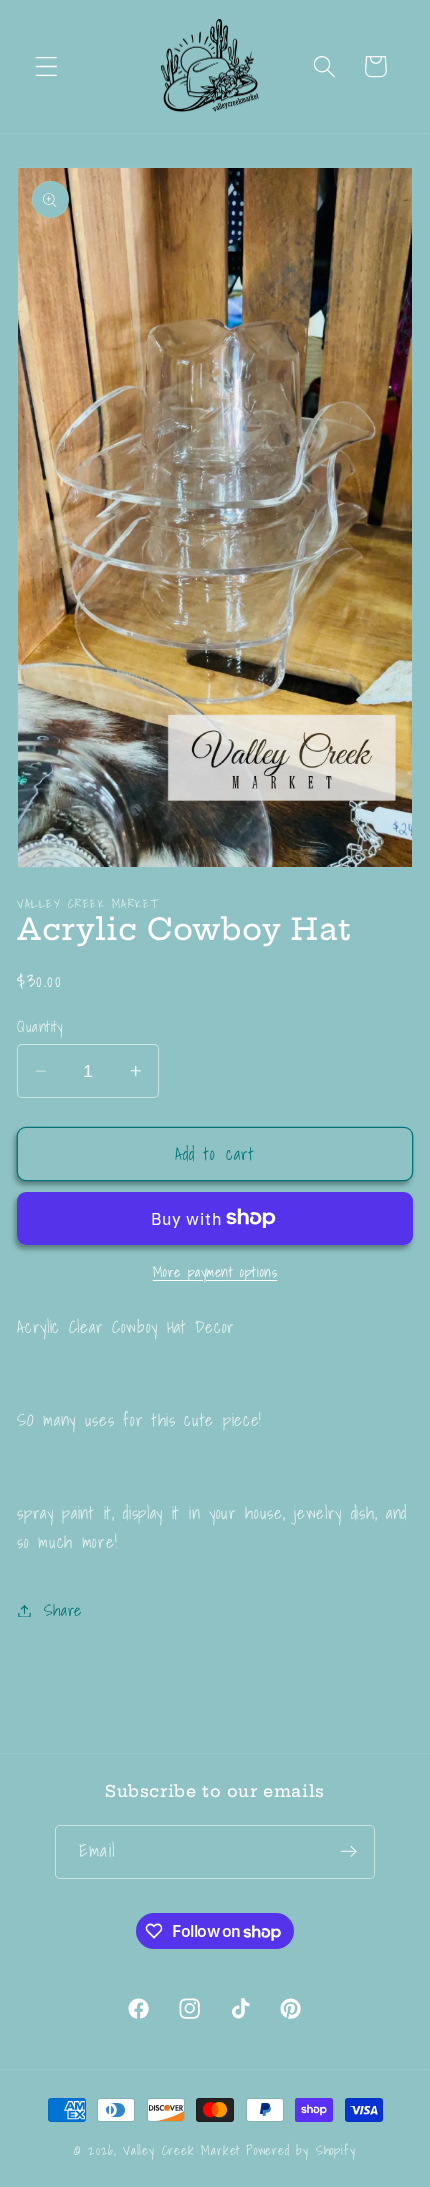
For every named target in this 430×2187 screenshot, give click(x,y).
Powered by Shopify (301, 2150)
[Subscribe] (348, 1852)
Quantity (40, 1026)
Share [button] (63, 1610)
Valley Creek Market (181, 2150)
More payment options (215, 1273)
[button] (46, 66)
